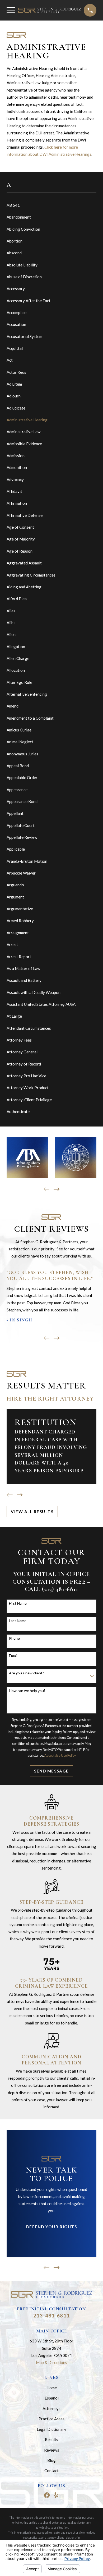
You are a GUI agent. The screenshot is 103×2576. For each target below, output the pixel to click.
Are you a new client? (27, 1673)
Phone (14, 1638)
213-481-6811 (51, 2315)
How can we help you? (27, 1691)
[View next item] (57, 1189)
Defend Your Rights (51, 2227)
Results (51, 2439)
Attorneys (51, 2408)
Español (52, 2398)
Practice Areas (51, 2419)
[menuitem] (51, 205)
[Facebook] (47, 2495)
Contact (51, 2471)
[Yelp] (56, 2495)
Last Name (18, 1621)
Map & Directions (51, 2362)
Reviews (52, 2450)
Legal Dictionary (51, 2429)
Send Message (51, 1771)
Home (52, 2388)
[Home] (50, 10)
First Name (18, 1603)
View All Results (32, 1512)
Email (13, 1656)
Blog (51, 2460)
